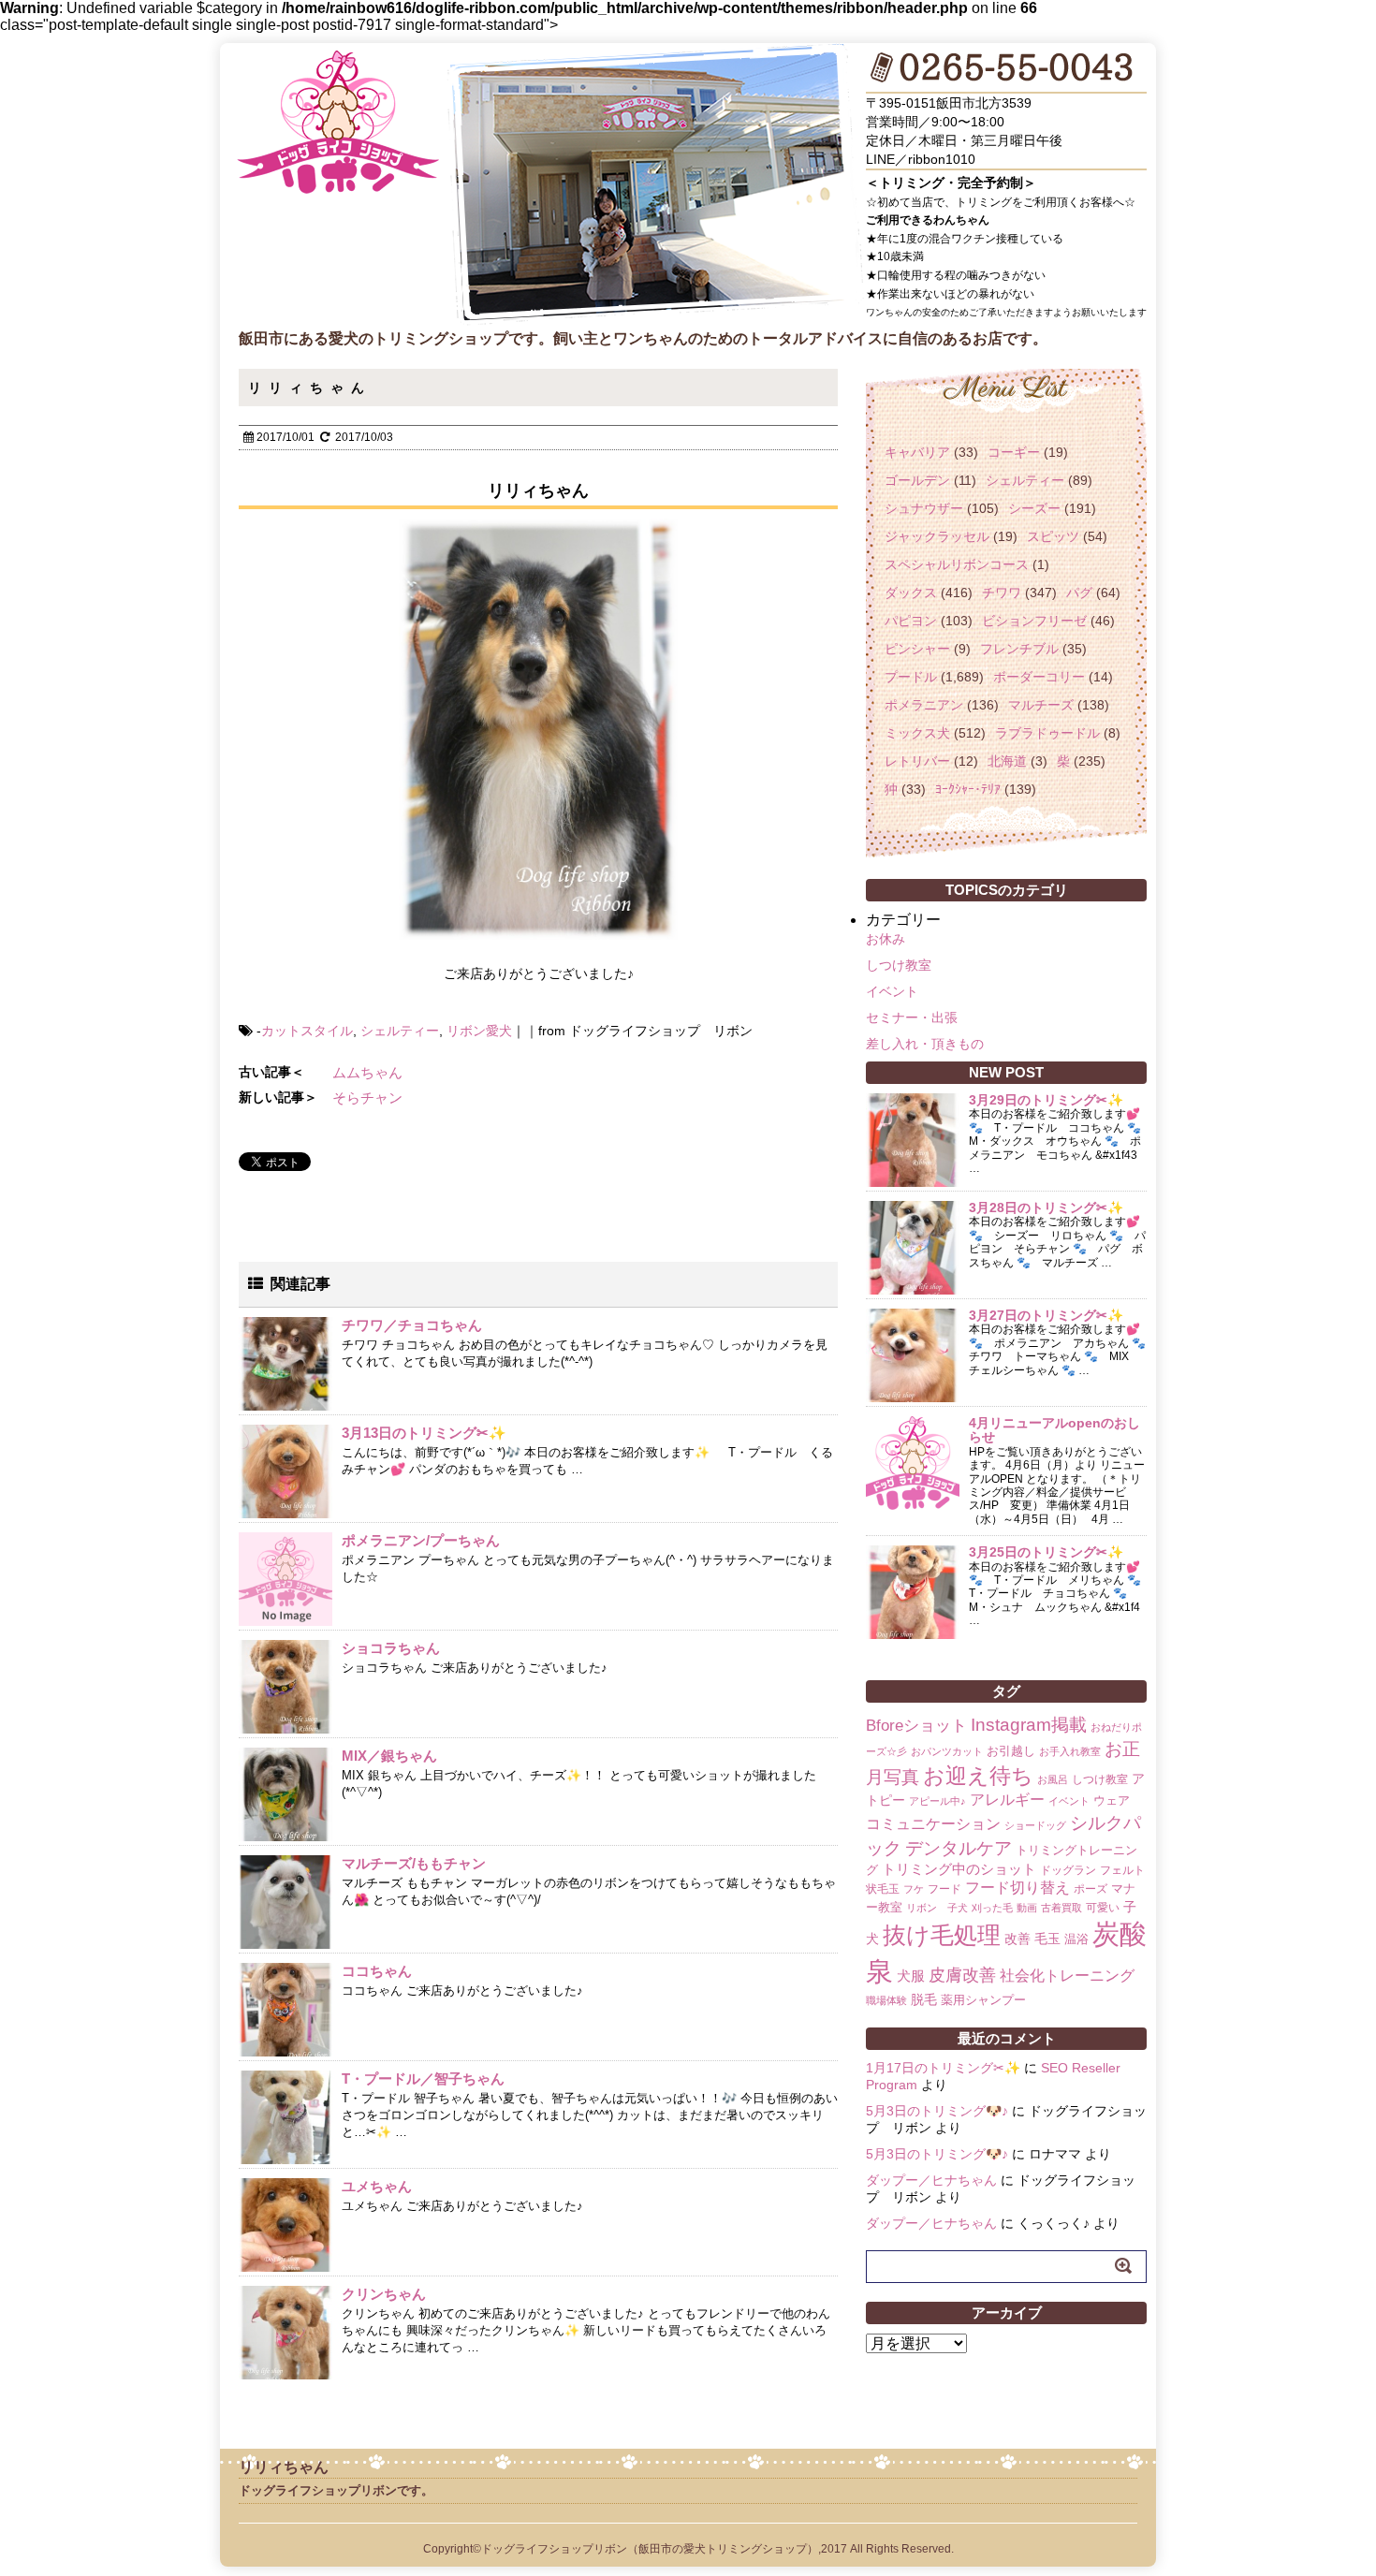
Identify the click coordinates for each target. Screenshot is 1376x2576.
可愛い (1103, 1908)
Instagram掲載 (1029, 1724)
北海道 (1007, 761)
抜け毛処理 (942, 1935)
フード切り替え (1017, 1888)
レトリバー (917, 761)
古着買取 (1061, 1908)
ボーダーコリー (1039, 677)
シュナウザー (924, 508)
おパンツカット (947, 1751)
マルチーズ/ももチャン (414, 1863)
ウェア (1112, 1800)
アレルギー (1007, 1800)
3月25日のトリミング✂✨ (1046, 1552)
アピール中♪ (937, 1801)
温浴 (1076, 1939)
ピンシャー (917, 649)
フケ (914, 1889)
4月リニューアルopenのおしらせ (1054, 1430)
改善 (1017, 1939)
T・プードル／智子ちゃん (423, 2078)
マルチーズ (1041, 705)
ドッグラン (1068, 1870)
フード (944, 1889)
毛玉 (1047, 1939)
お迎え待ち (978, 1776)
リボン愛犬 (479, 1031)
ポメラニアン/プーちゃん (421, 1540)
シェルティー (400, 1031)
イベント (892, 991)
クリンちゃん (384, 2294)
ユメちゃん (377, 2186)
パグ (1079, 593)
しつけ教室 (899, 965)
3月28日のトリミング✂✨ (1046, 1207)
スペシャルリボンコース (957, 564)
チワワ (1002, 593)
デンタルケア (959, 1848)
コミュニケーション (933, 1823)
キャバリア (917, 452)
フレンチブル (1019, 649)
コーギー (1014, 452)
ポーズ (1091, 1889)
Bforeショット (916, 1726)
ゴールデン (917, 480)
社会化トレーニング (1067, 1975)
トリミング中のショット (959, 1869)
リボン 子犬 (937, 1908)
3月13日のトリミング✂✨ (424, 1433)
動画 (1027, 1908)
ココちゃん (377, 1971)
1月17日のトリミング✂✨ (943, 2068)
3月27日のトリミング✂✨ (1046, 1315)
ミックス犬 (917, 733)
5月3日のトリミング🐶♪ (937, 2111)
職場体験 (886, 2000)
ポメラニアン (924, 705)
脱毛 (924, 1999)
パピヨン (911, 621)
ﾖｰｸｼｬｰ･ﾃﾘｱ (968, 789)
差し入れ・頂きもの (925, 1044)
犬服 (911, 1976)
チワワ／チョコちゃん (412, 1325)
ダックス (911, 593)
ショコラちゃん (391, 1648)
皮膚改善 (962, 1975)
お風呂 (1053, 1779)
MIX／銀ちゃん (389, 1756)
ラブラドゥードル (1047, 733)
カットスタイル (307, 1031)
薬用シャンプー (983, 2000)
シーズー (1034, 508)
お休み (886, 939)
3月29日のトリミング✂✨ (1046, 1100)
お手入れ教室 (1070, 1751)
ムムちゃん (367, 1072)
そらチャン (367, 1098)
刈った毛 (992, 1908)
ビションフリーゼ (1034, 621)
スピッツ (1053, 536)
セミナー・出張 (912, 1017)
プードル (911, 677)
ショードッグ (1035, 1825)
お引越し (1011, 1751)
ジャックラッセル (937, 536)
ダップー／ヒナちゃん (931, 2180)
